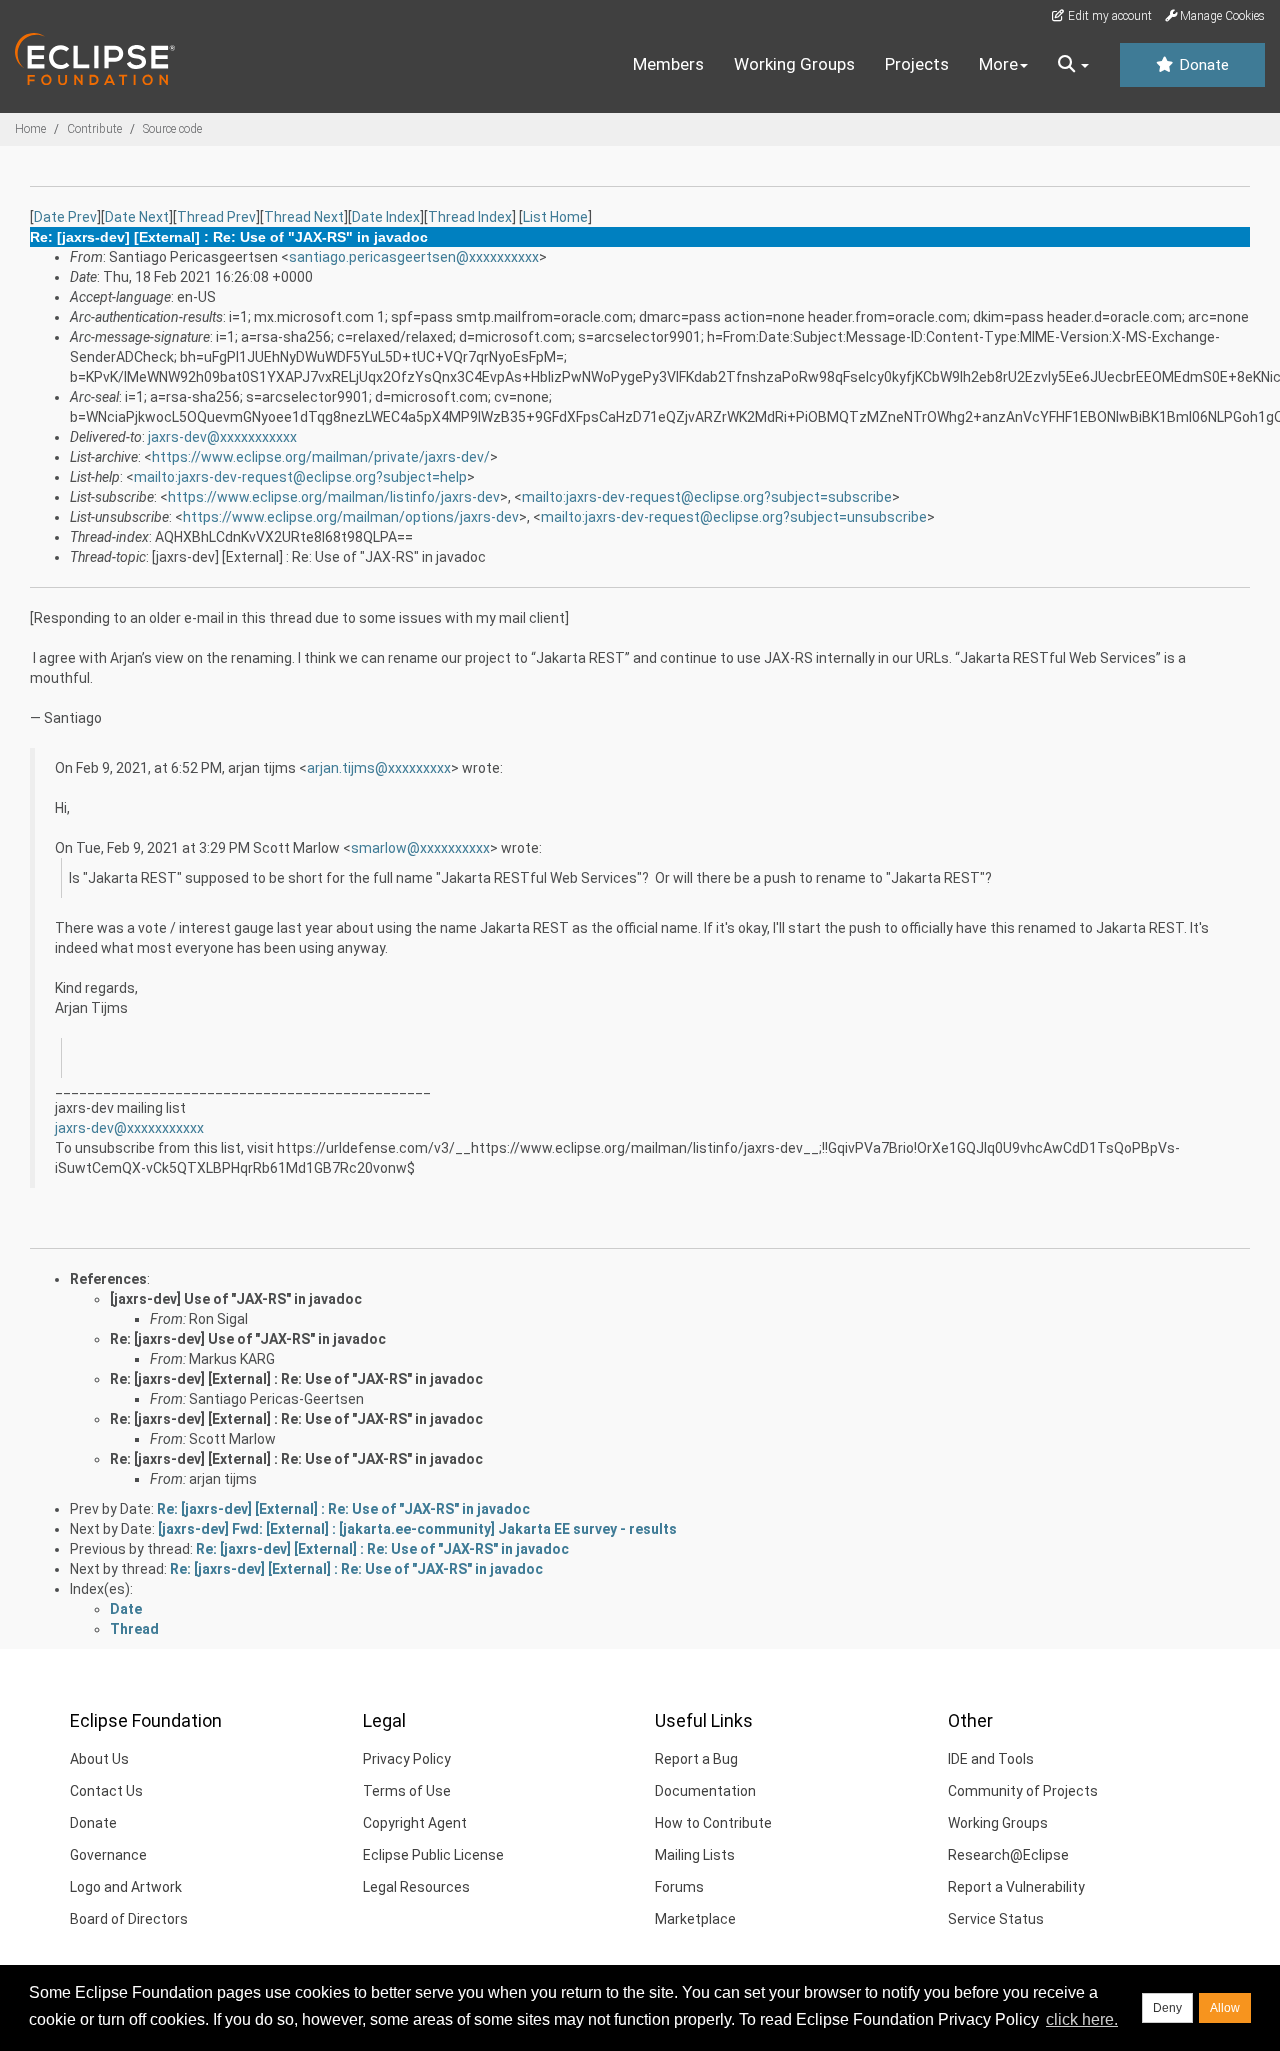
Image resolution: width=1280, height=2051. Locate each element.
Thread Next (304, 217)
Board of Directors (129, 1919)
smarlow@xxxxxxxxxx (420, 848)
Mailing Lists (695, 1855)
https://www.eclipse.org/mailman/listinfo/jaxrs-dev (334, 497)
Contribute (94, 129)
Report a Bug (696, 1759)
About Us (99, 1759)
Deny (1167, 2008)
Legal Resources (416, 1887)
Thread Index (470, 217)
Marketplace (695, 1919)
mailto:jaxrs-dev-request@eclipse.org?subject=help (300, 477)
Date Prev (65, 217)
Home (30, 129)
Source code (172, 129)
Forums (679, 1887)
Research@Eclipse (1008, 1855)
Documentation (705, 1791)
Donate (1202, 65)
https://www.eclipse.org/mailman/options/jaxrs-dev (351, 517)
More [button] (998, 64)
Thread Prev (216, 217)
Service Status (996, 1919)
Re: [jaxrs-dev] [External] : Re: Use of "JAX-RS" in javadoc (296, 1379)
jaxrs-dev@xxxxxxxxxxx (222, 437)
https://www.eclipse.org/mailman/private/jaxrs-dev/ (321, 457)
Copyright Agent (415, 1823)
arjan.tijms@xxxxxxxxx (379, 768)
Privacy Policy (407, 1759)
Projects (917, 64)
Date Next (137, 217)
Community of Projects (1023, 1791)
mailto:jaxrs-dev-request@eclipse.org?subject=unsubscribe (734, 517)
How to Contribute (713, 1823)
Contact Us (106, 1791)
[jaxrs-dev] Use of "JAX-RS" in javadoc (236, 1299)
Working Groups (794, 64)
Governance (108, 1855)
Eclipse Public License (433, 1855)
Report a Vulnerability (1016, 1887)
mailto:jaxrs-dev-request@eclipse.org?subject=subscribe (707, 497)
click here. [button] (1082, 2019)
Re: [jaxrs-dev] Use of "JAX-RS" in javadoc (248, 1339)
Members (668, 64)
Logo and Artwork (126, 1887)
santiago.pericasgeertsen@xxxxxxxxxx (414, 257)
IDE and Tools (991, 1759)
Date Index (386, 217)
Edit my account (1108, 16)
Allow (1225, 2008)
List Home (555, 217)
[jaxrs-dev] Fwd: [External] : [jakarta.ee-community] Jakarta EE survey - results (417, 1529)
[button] (1073, 65)
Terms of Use (407, 1791)
